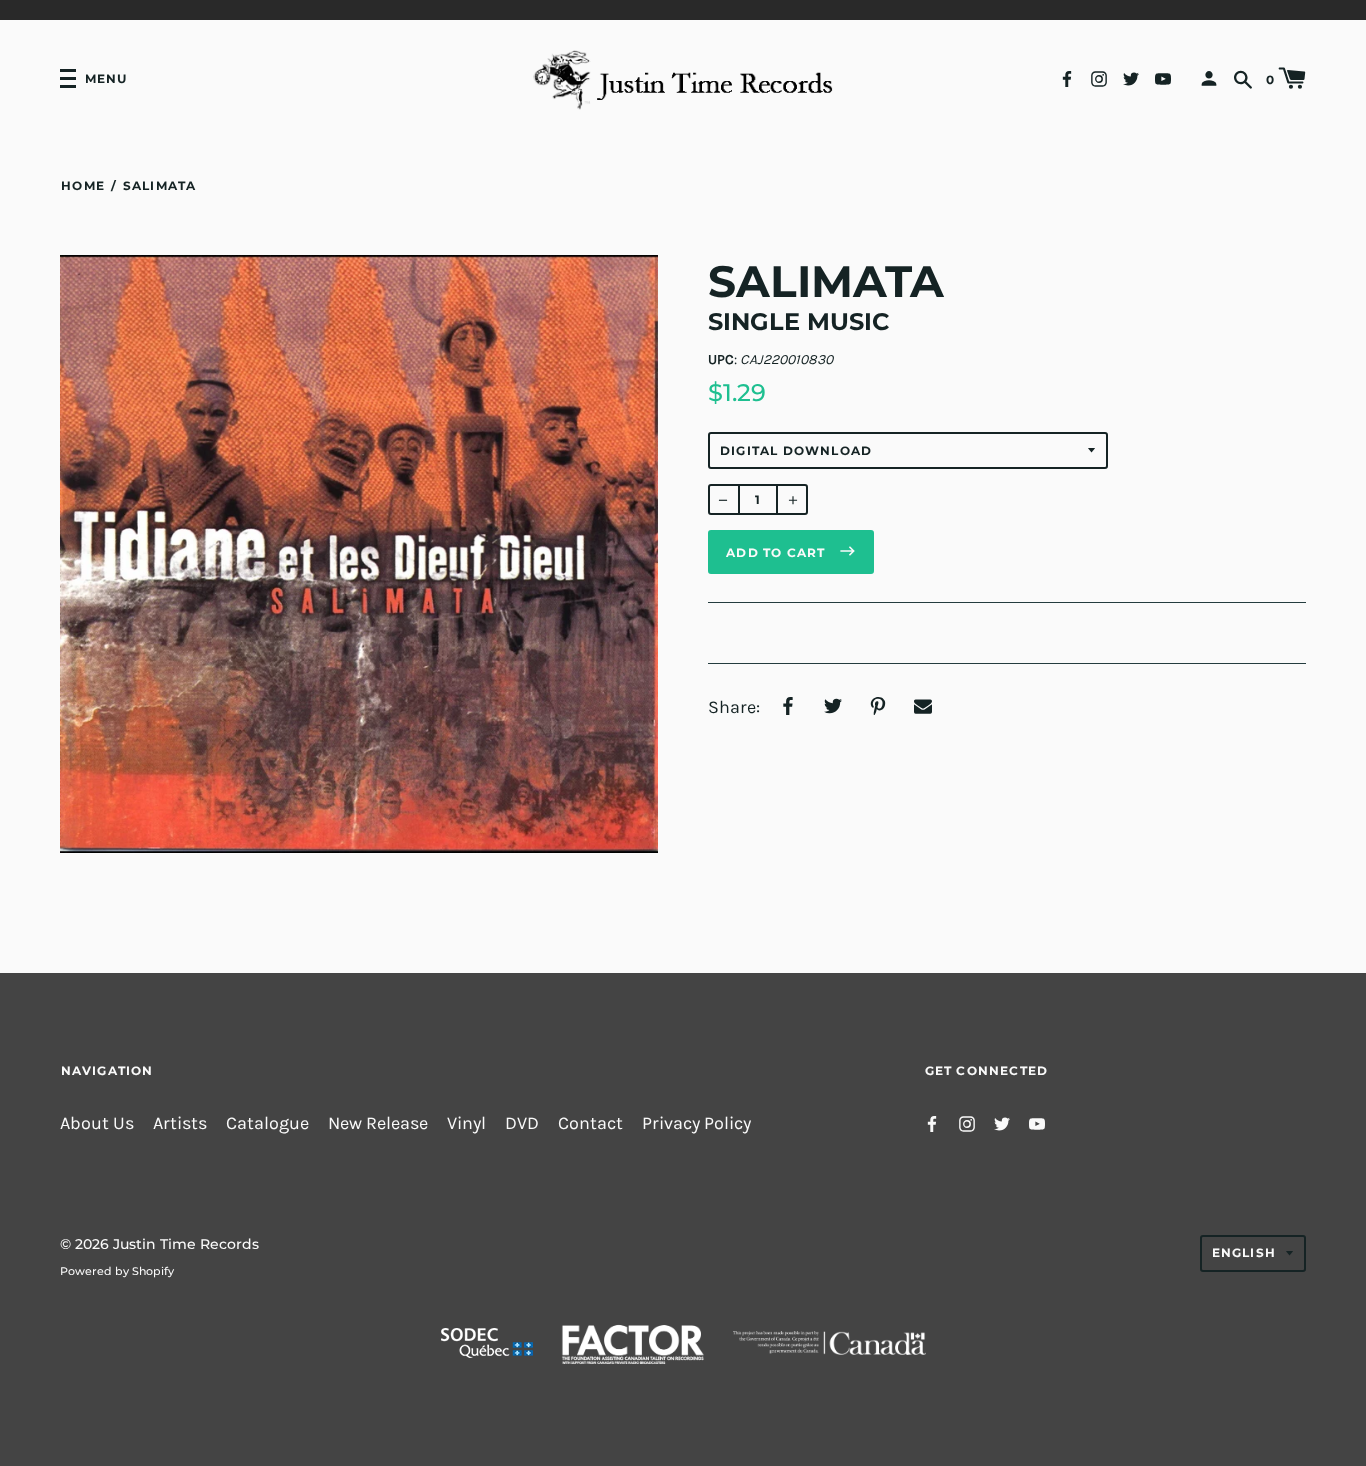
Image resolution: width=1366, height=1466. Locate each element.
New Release (378, 1123)
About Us (97, 1123)
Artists (180, 1123)
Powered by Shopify (117, 1271)
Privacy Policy (696, 1123)
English (1244, 1252)
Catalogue (267, 1123)
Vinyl (466, 1123)
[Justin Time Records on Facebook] (1067, 77)
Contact (590, 1123)
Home (83, 185)
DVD (522, 1123)
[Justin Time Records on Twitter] (1131, 77)
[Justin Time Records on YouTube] (1163, 77)
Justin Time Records (186, 1244)
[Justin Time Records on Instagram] (1099, 77)
